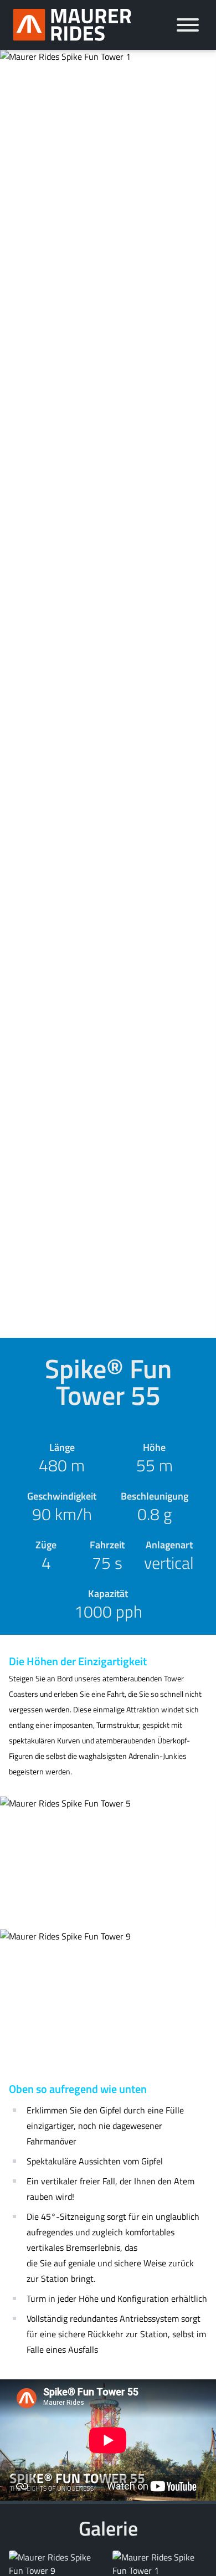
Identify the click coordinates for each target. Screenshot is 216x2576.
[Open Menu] (188, 25)
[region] (108, 2440)
